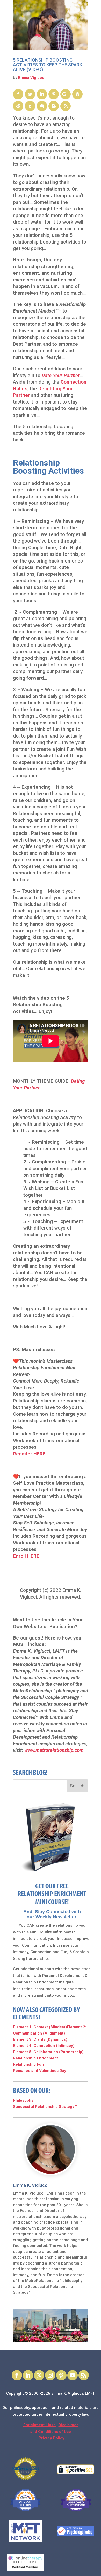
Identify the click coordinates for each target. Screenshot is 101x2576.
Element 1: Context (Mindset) (40, 2027)
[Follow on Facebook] (17, 2375)
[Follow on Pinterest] (61, 2375)
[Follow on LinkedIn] (28, 2375)
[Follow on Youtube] (73, 2375)
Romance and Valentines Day (40, 2071)
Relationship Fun (28, 2064)
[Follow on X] (39, 2375)
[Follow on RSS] (84, 2375)
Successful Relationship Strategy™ (45, 2107)
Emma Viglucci (32, 78)
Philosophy (23, 2100)
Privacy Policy (52, 2438)
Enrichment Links (40, 2425)
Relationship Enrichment (35, 2058)
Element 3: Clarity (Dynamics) (40, 2039)
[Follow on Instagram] (50, 2375)
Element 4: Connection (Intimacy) (44, 2046)
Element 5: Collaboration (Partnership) (48, 2052)
